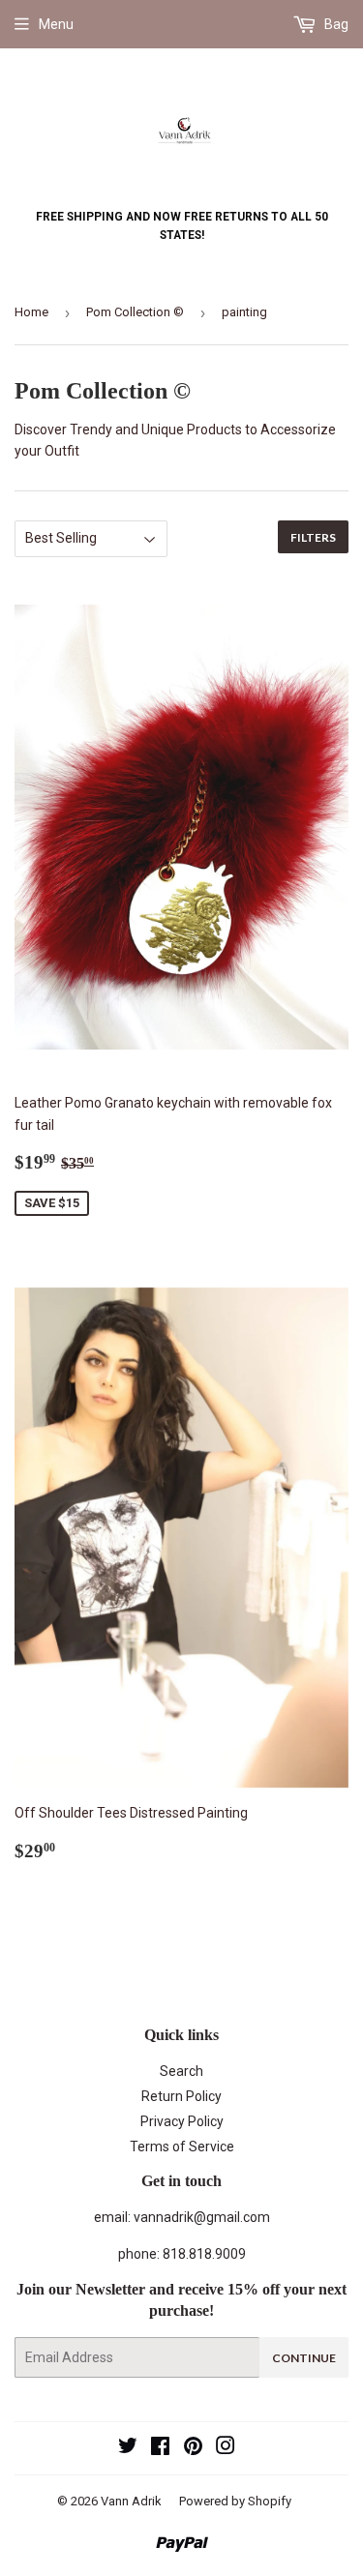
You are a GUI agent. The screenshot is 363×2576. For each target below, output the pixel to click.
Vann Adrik (131, 2501)
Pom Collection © (135, 312)
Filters (313, 537)
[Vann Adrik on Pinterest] (193, 2448)
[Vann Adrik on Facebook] (160, 2448)
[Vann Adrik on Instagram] (226, 2448)
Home (31, 312)
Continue (304, 2358)
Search (181, 2071)
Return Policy (181, 2096)
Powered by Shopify (235, 2501)
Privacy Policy (182, 2121)
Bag (335, 24)
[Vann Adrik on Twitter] (128, 2448)
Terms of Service (182, 2147)
